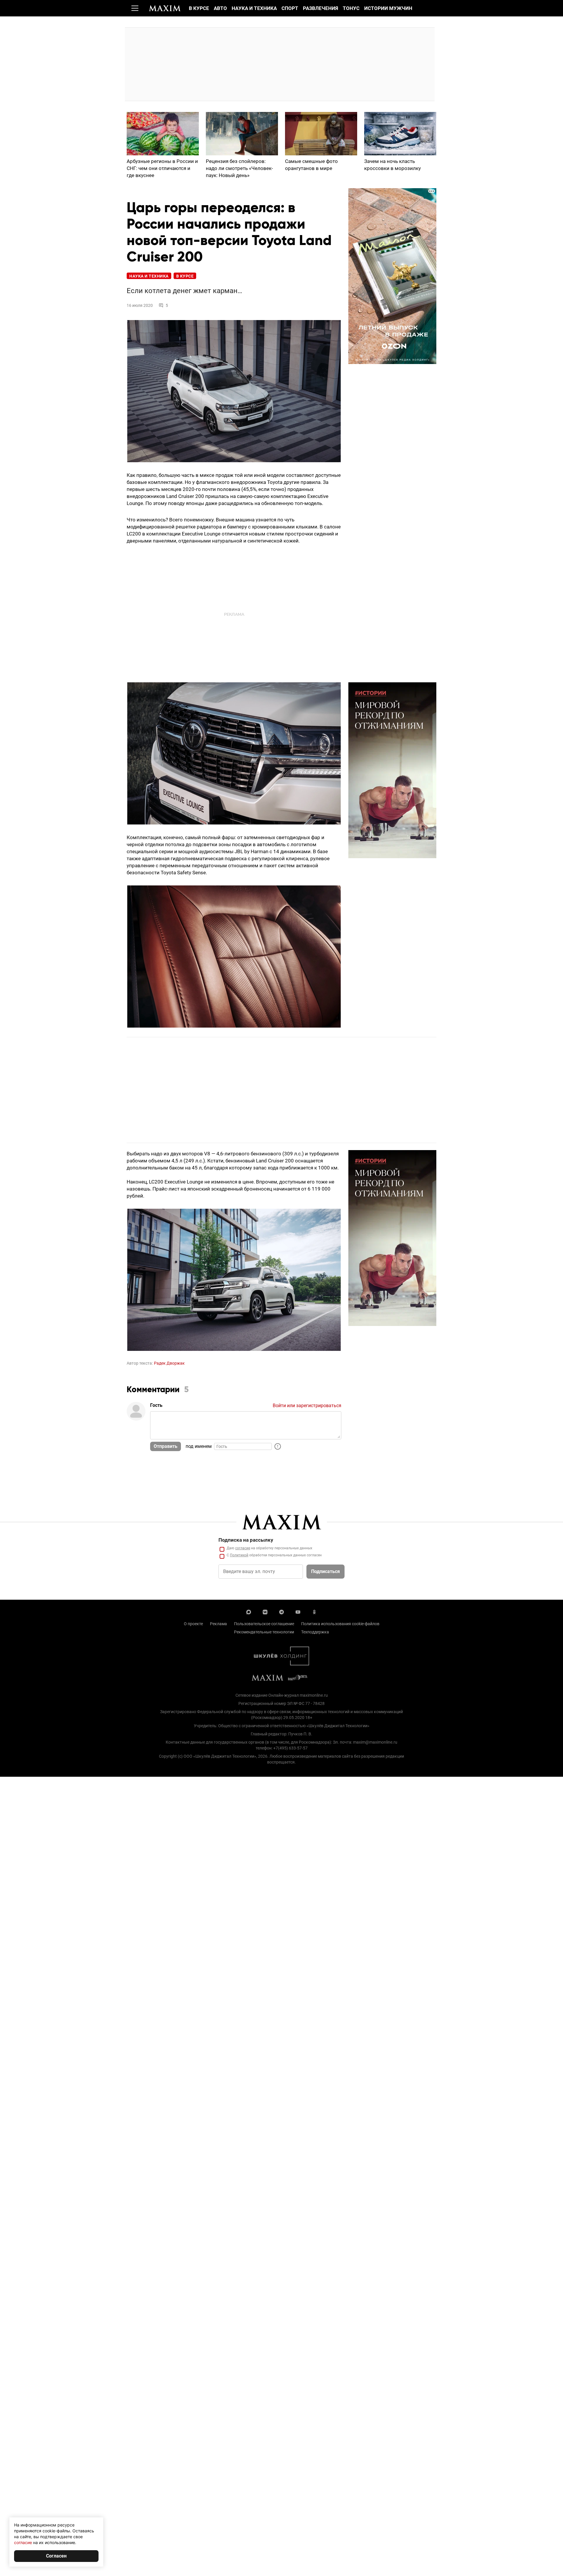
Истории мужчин (388, 8)
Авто (220, 8)
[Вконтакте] (265, 1611)
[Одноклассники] (314, 1611)
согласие (243, 1548)
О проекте (193, 1624)
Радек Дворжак (169, 1363)
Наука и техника (254, 8)
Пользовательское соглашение (264, 1624)
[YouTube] (298, 1611)
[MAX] (249, 1611)
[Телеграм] (281, 1611)
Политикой (239, 1555)
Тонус (351, 8)
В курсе (199, 8)
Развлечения (320, 8)
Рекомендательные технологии (264, 1632)
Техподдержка (315, 1632)
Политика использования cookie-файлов (340, 1624)
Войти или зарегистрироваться (307, 1406)
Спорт (290, 8)
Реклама (218, 1624)
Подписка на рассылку (246, 1540)
